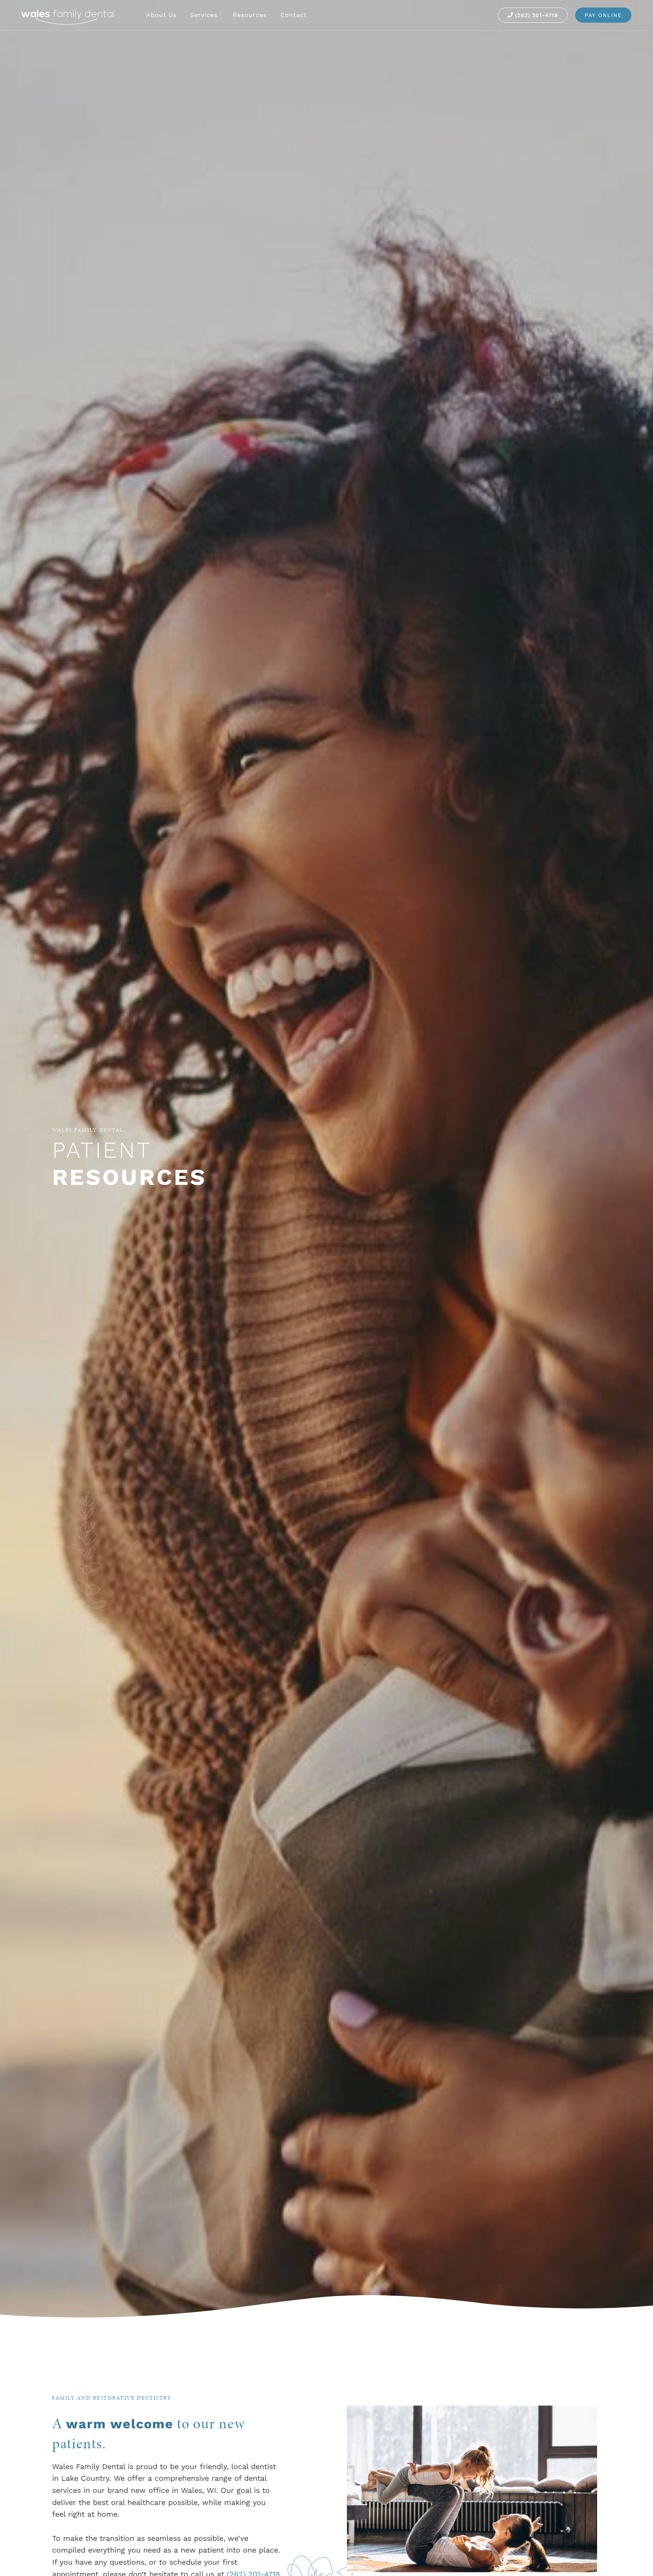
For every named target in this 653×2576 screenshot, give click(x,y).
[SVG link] (68, 17)
